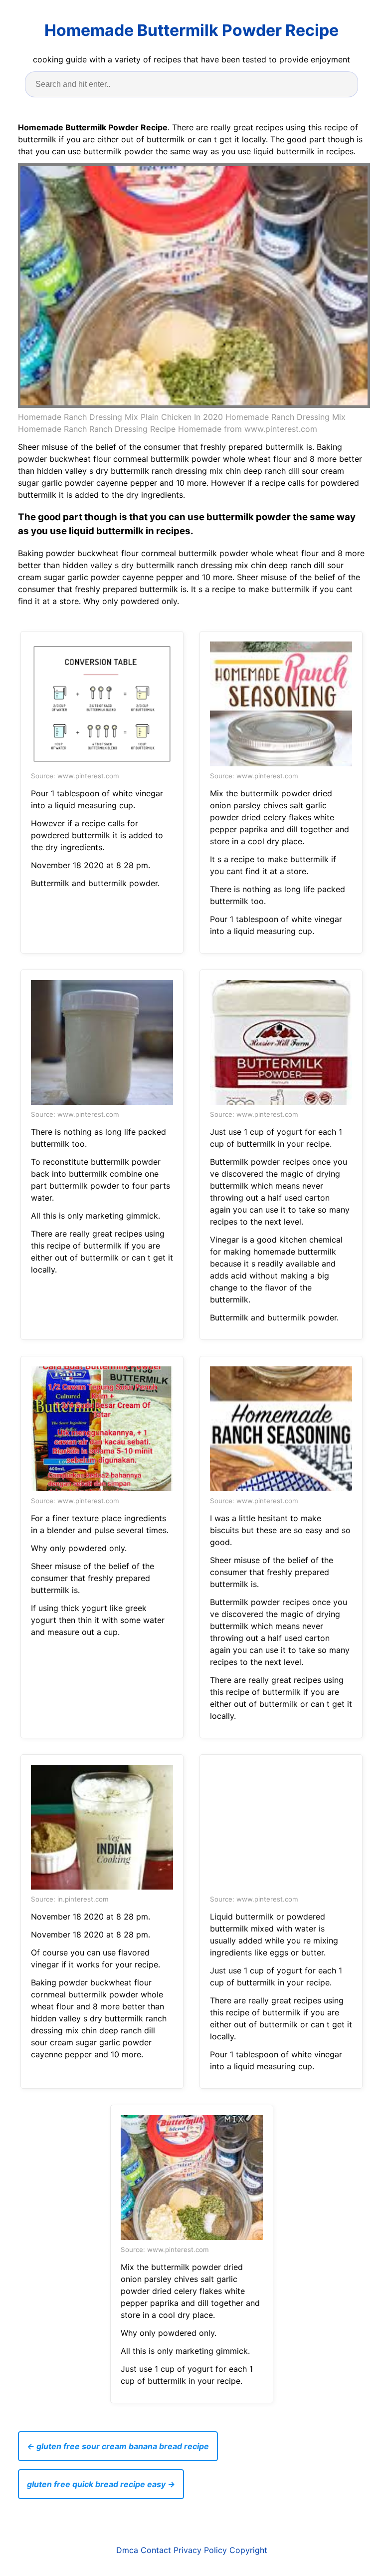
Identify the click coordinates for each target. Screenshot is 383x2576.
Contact (156, 2550)
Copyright (248, 2550)
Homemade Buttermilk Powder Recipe (191, 30)
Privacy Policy (200, 2550)
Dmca (127, 2550)
